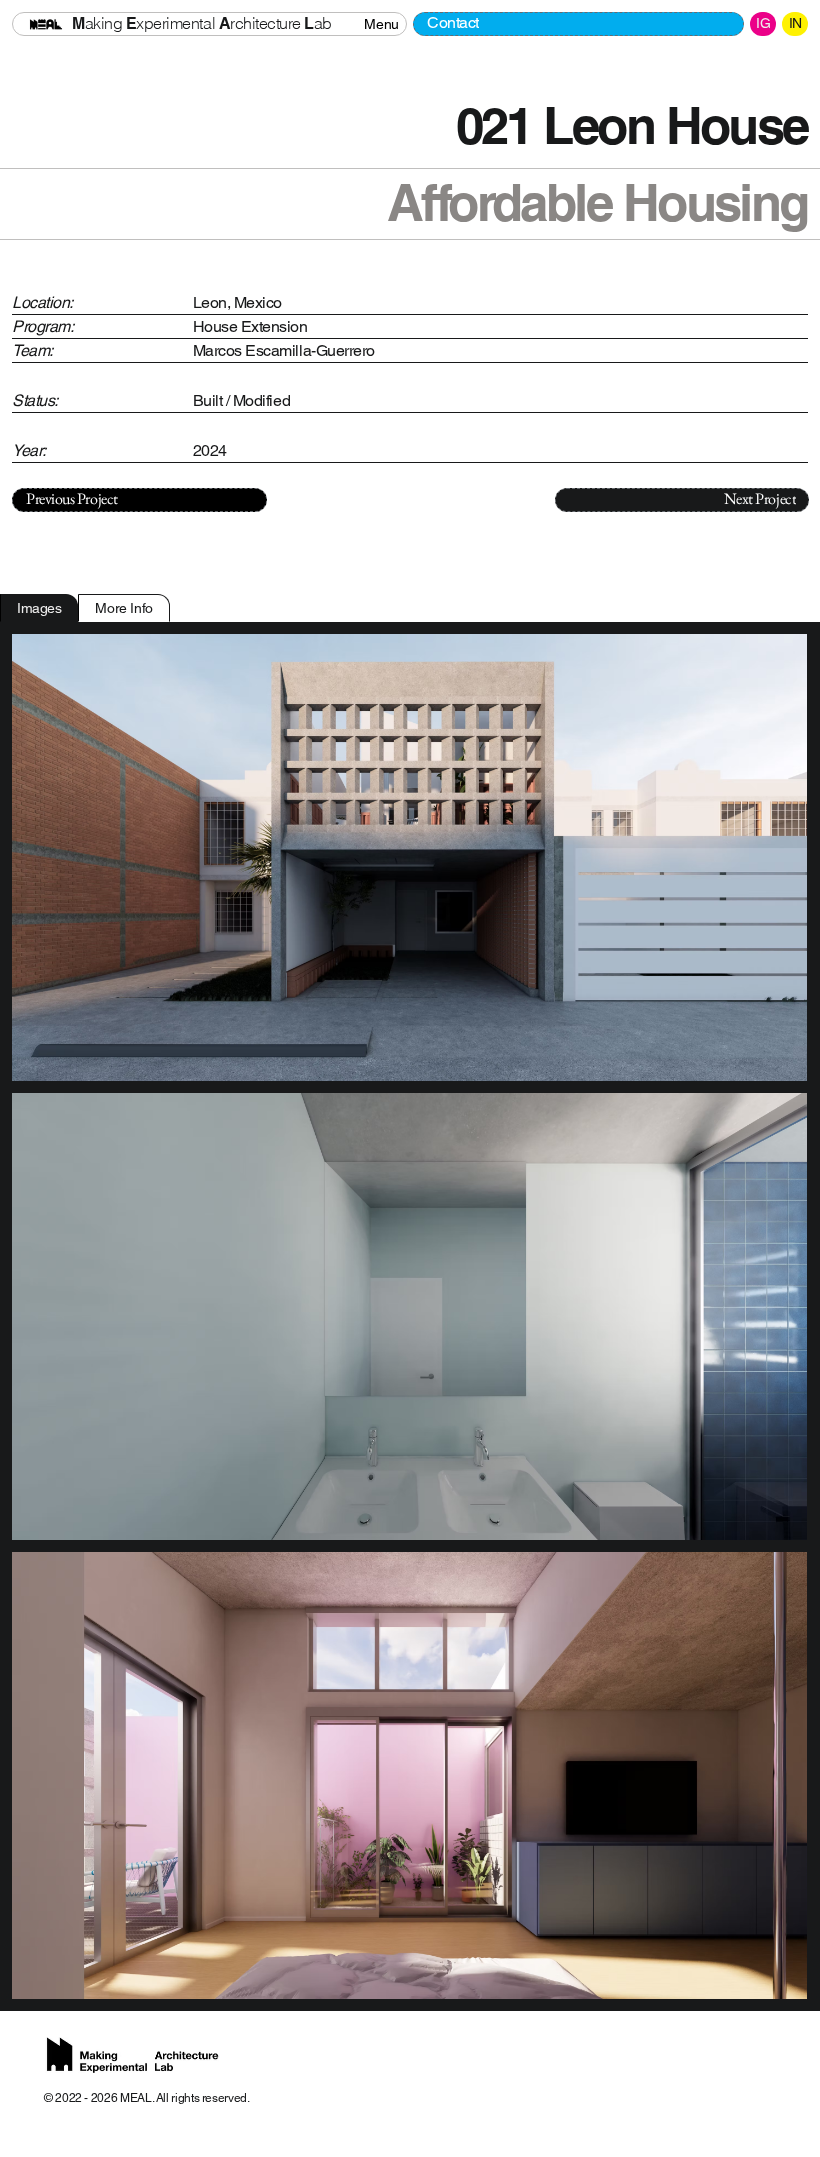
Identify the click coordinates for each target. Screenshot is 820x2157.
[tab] (39, 608)
